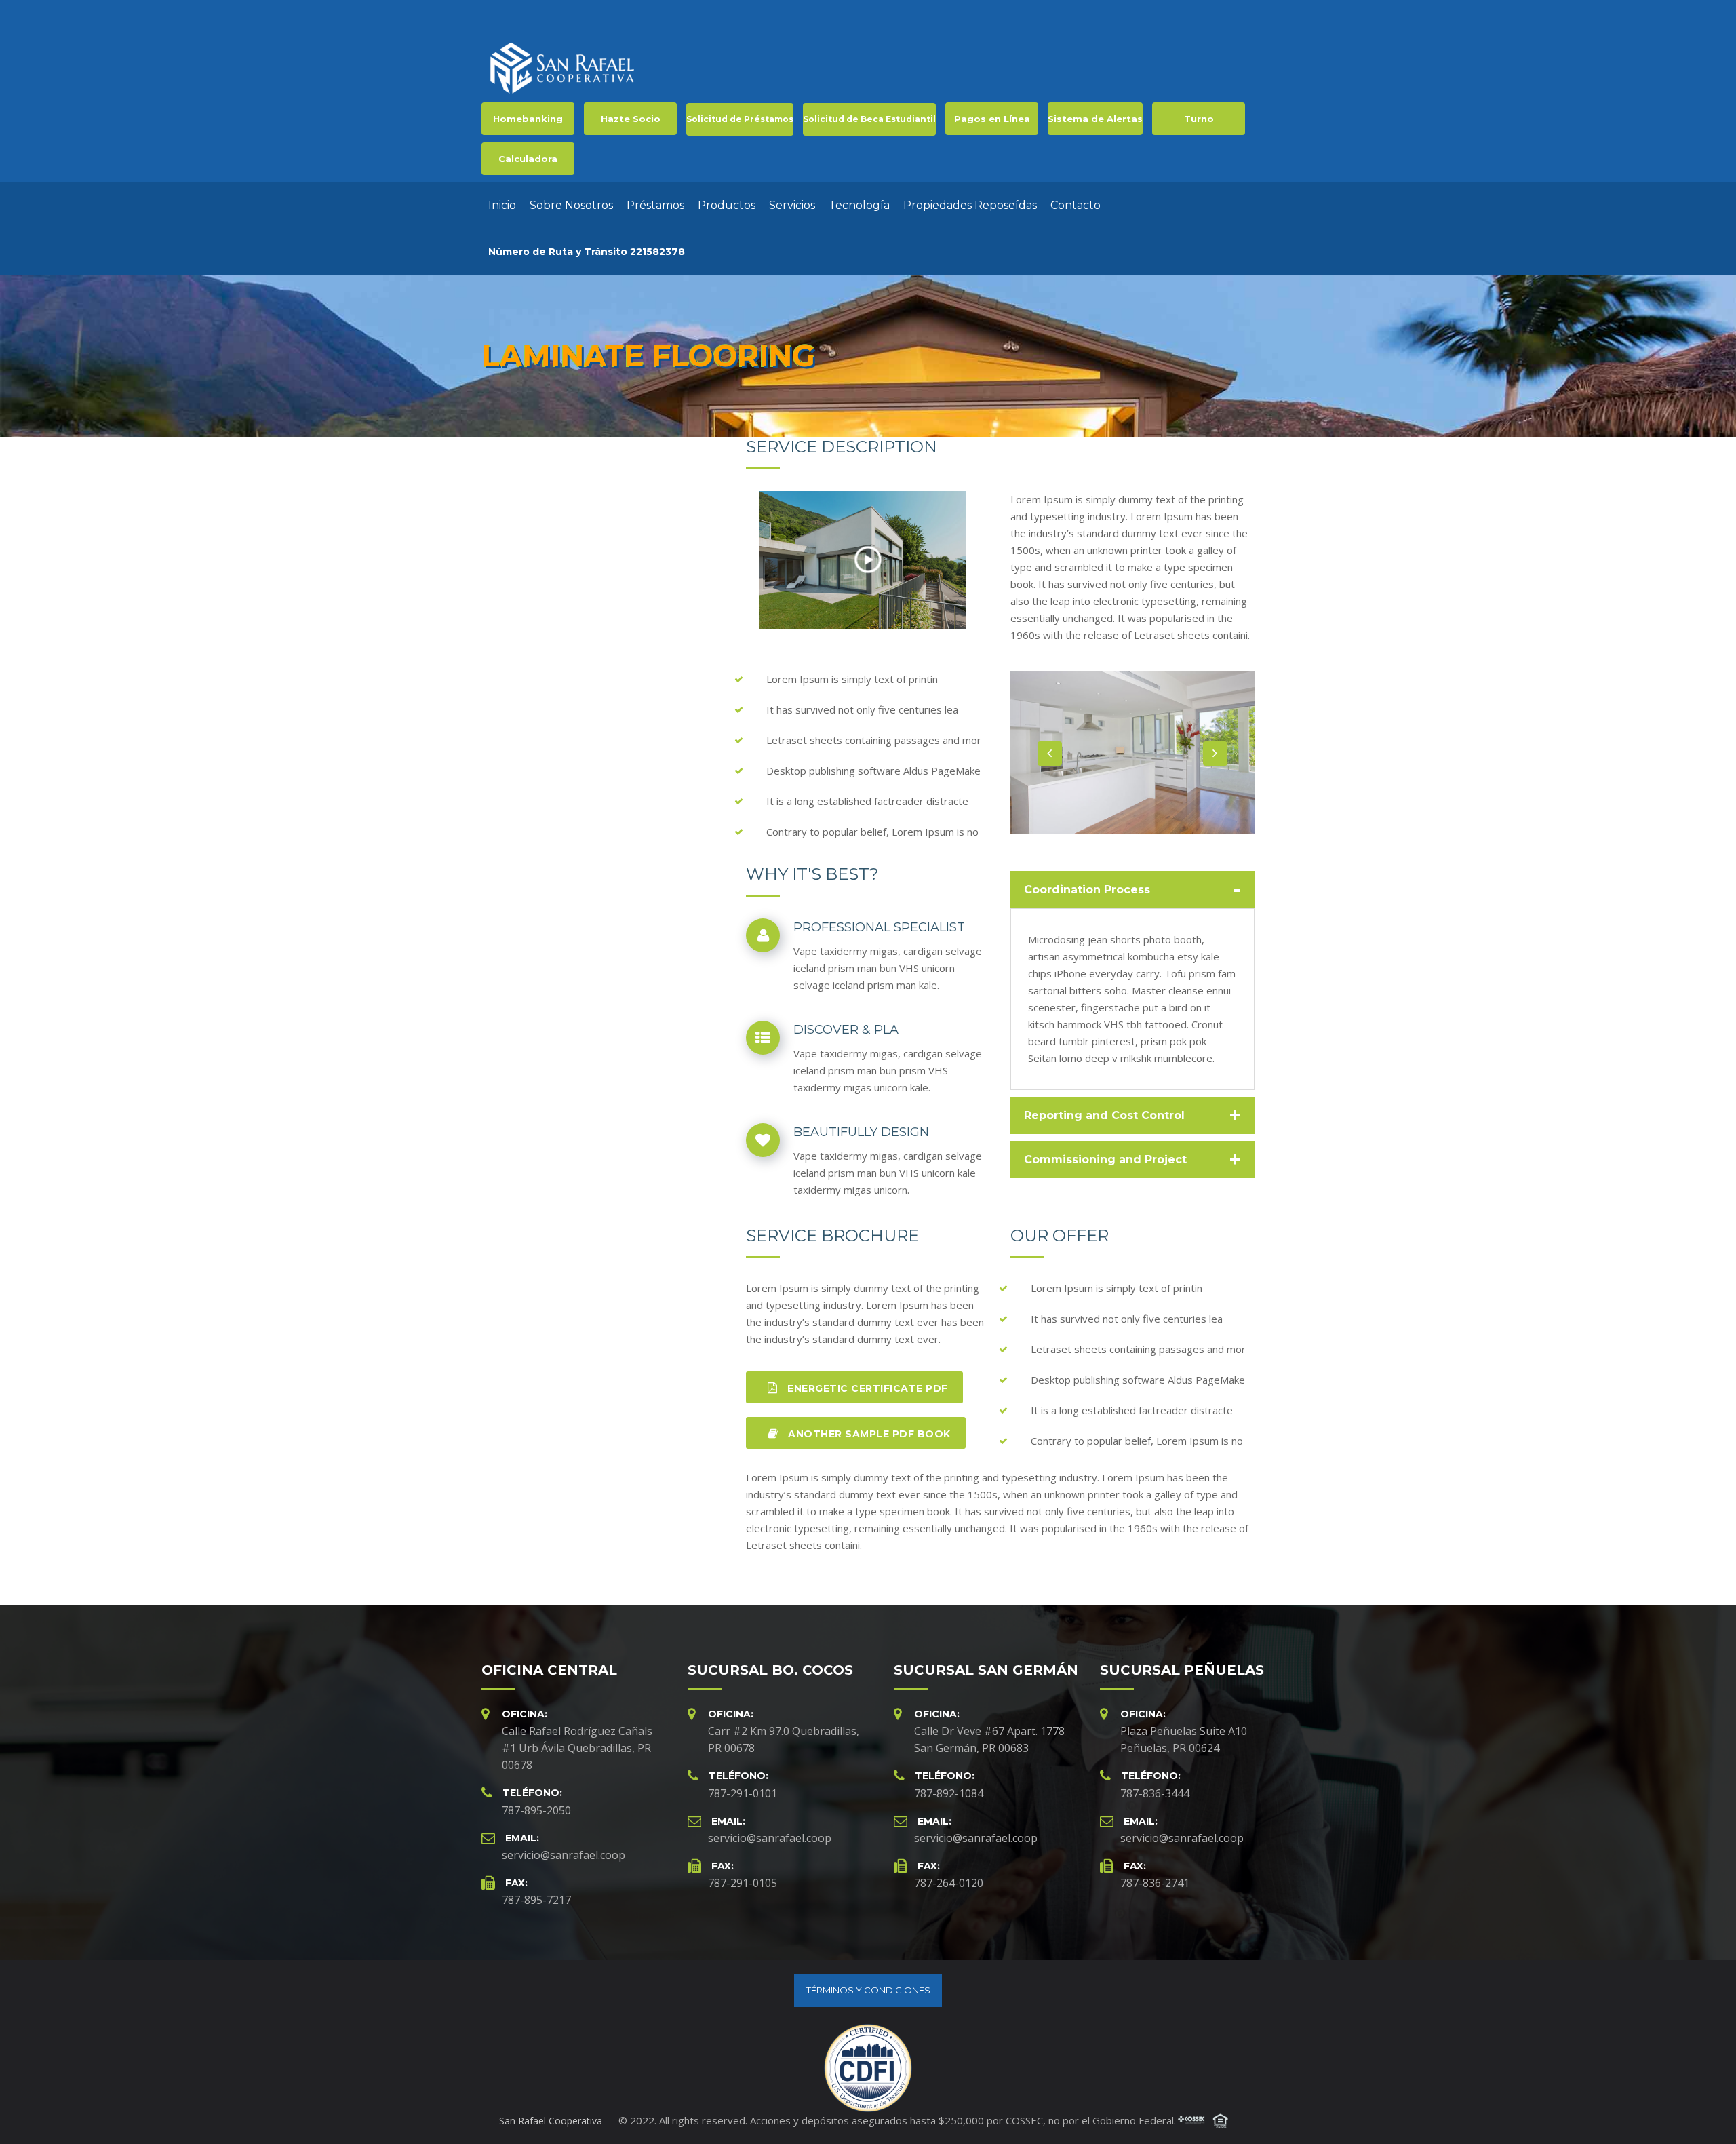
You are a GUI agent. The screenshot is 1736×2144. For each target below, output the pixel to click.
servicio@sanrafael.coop (564, 1855)
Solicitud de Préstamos (740, 119)
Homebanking (528, 119)
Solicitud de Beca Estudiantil (869, 119)
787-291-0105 (743, 1883)
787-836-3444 (1155, 1793)
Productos (727, 205)
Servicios (792, 205)
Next (1215, 754)
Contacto (1076, 205)
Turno (1199, 119)
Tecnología (859, 205)
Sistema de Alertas (1095, 119)
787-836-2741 (1155, 1883)
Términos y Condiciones (868, 1990)
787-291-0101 (743, 1793)
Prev (1050, 754)
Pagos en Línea (992, 119)
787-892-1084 (949, 1793)
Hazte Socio (631, 119)
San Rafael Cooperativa (551, 2121)
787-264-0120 (949, 1883)
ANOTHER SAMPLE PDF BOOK (868, 1434)
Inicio (502, 205)
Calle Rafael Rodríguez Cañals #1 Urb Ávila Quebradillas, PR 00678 (577, 1748)
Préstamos (655, 205)
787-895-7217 (536, 1900)
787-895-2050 (536, 1810)
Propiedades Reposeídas (970, 205)
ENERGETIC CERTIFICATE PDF (866, 1388)
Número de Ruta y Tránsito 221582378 (587, 252)
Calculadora (528, 159)
